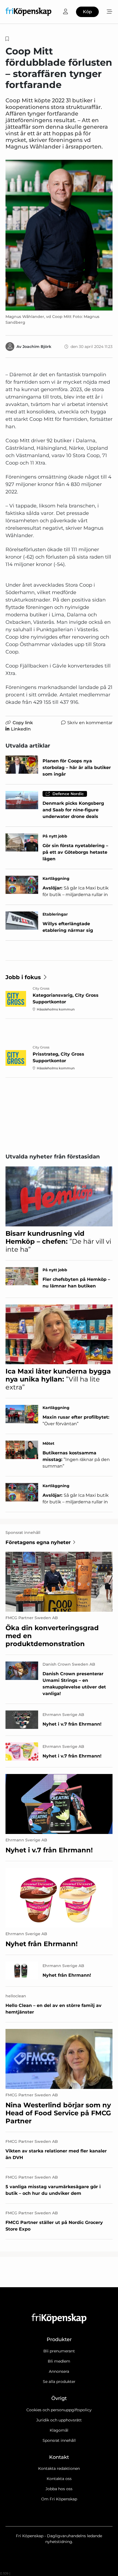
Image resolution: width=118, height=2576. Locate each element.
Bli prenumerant (59, 2351)
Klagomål (59, 2430)
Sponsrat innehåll (59, 2440)
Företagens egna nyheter (38, 1542)
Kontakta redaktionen (59, 2468)
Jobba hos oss (59, 2489)
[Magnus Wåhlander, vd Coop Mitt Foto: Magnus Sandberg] (59, 235)
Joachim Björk (37, 347)
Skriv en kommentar (90, 723)
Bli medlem (59, 2361)
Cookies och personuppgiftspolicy (59, 2410)
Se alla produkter (59, 2382)
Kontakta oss (59, 2479)
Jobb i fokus (23, 977)
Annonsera (59, 2371)
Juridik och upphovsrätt (59, 2420)
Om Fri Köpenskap (59, 2499)
